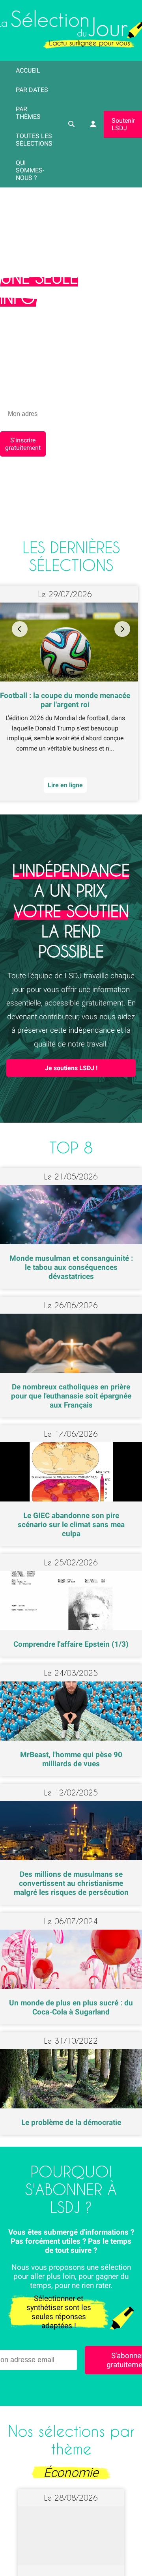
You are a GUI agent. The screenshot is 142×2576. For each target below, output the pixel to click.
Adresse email (21, 1284)
